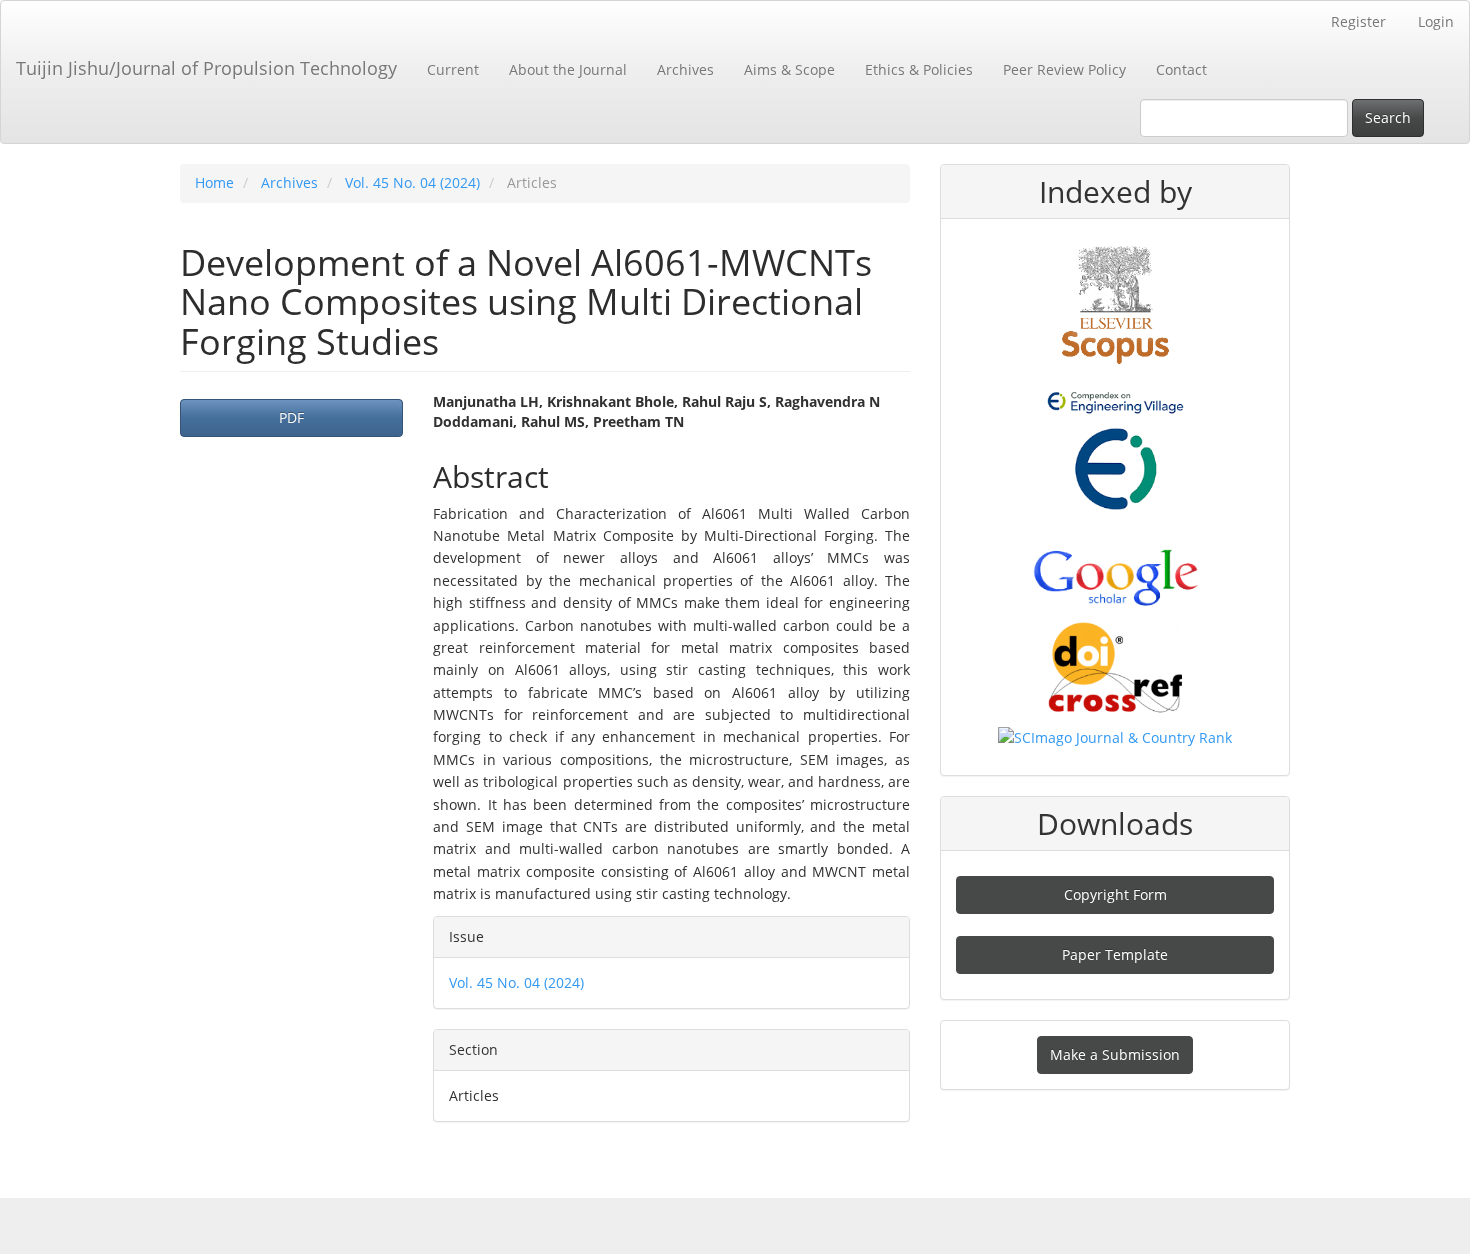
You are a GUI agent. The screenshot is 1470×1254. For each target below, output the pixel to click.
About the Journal (568, 69)
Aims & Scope (789, 69)
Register (1358, 21)
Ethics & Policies (919, 69)
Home (214, 182)
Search (1388, 117)
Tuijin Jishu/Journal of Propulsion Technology (206, 68)
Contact (1181, 69)
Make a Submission (1115, 1054)
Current (453, 69)
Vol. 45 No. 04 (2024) (412, 182)
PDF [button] (291, 417)
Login (1436, 21)
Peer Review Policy (1064, 69)
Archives (685, 69)
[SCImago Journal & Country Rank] (1115, 736)
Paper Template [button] (1115, 954)
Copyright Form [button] (1115, 894)
